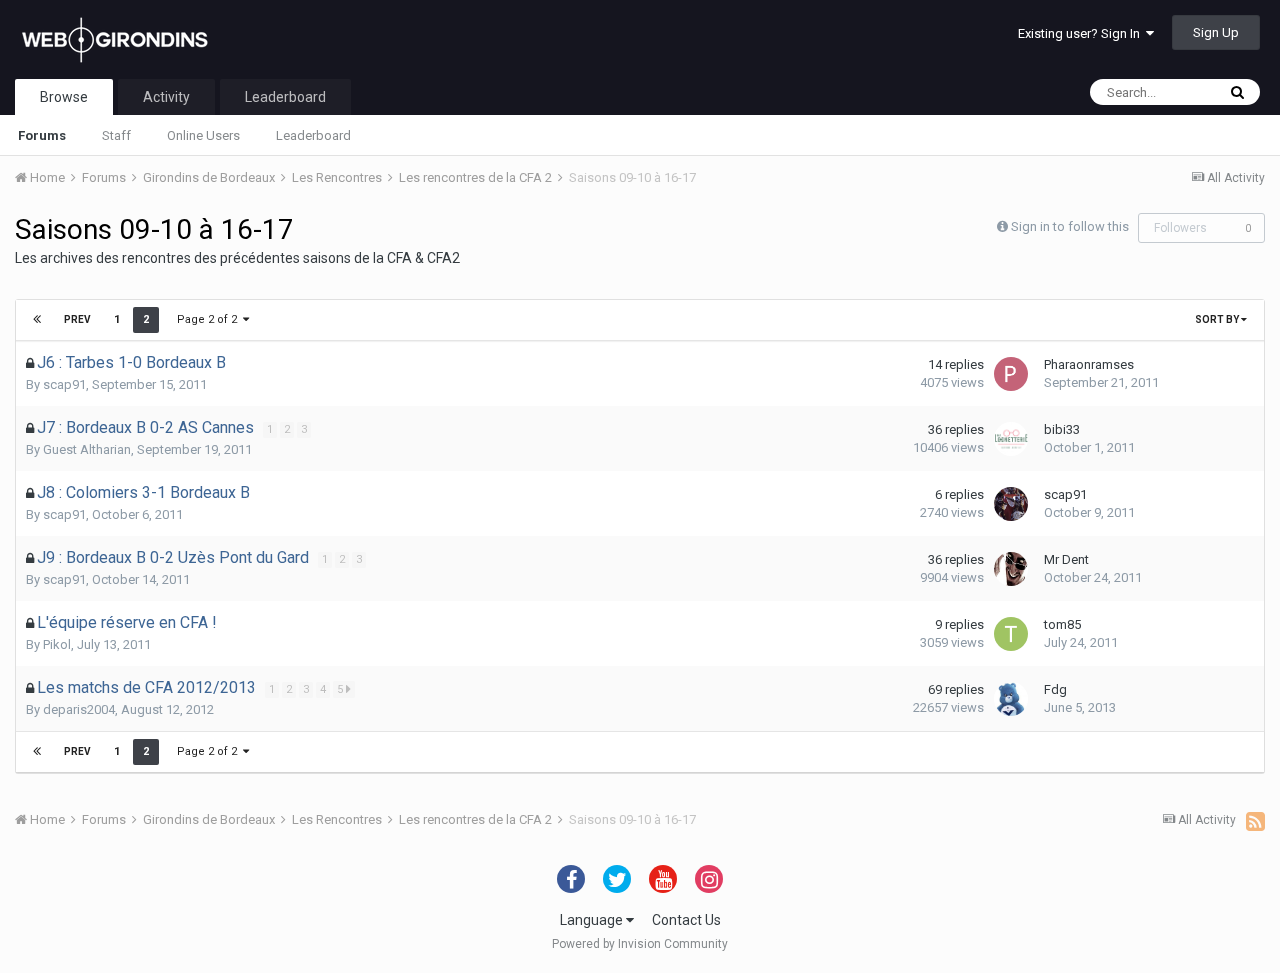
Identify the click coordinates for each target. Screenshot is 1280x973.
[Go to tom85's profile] (1011, 634)
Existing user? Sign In (1082, 33)
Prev (77, 319)
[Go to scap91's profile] (1011, 504)
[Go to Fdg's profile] (1011, 699)
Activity (166, 97)
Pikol (57, 644)
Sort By (1218, 319)
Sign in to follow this (1070, 226)
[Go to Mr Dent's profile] (1011, 569)
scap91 (64, 384)
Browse (64, 97)
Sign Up (1216, 32)
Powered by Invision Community (640, 944)
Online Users (203, 135)
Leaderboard (313, 135)
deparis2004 (79, 709)
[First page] (37, 320)
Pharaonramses (1089, 364)
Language (593, 920)
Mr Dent (1066, 559)
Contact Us (686, 920)
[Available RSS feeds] (1255, 821)
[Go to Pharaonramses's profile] (1011, 374)
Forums (42, 135)
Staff (116, 135)
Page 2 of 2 (210, 319)
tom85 (1062, 624)
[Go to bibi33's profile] (1011, 439)
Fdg (1055, 689)
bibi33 (1062, 429)
